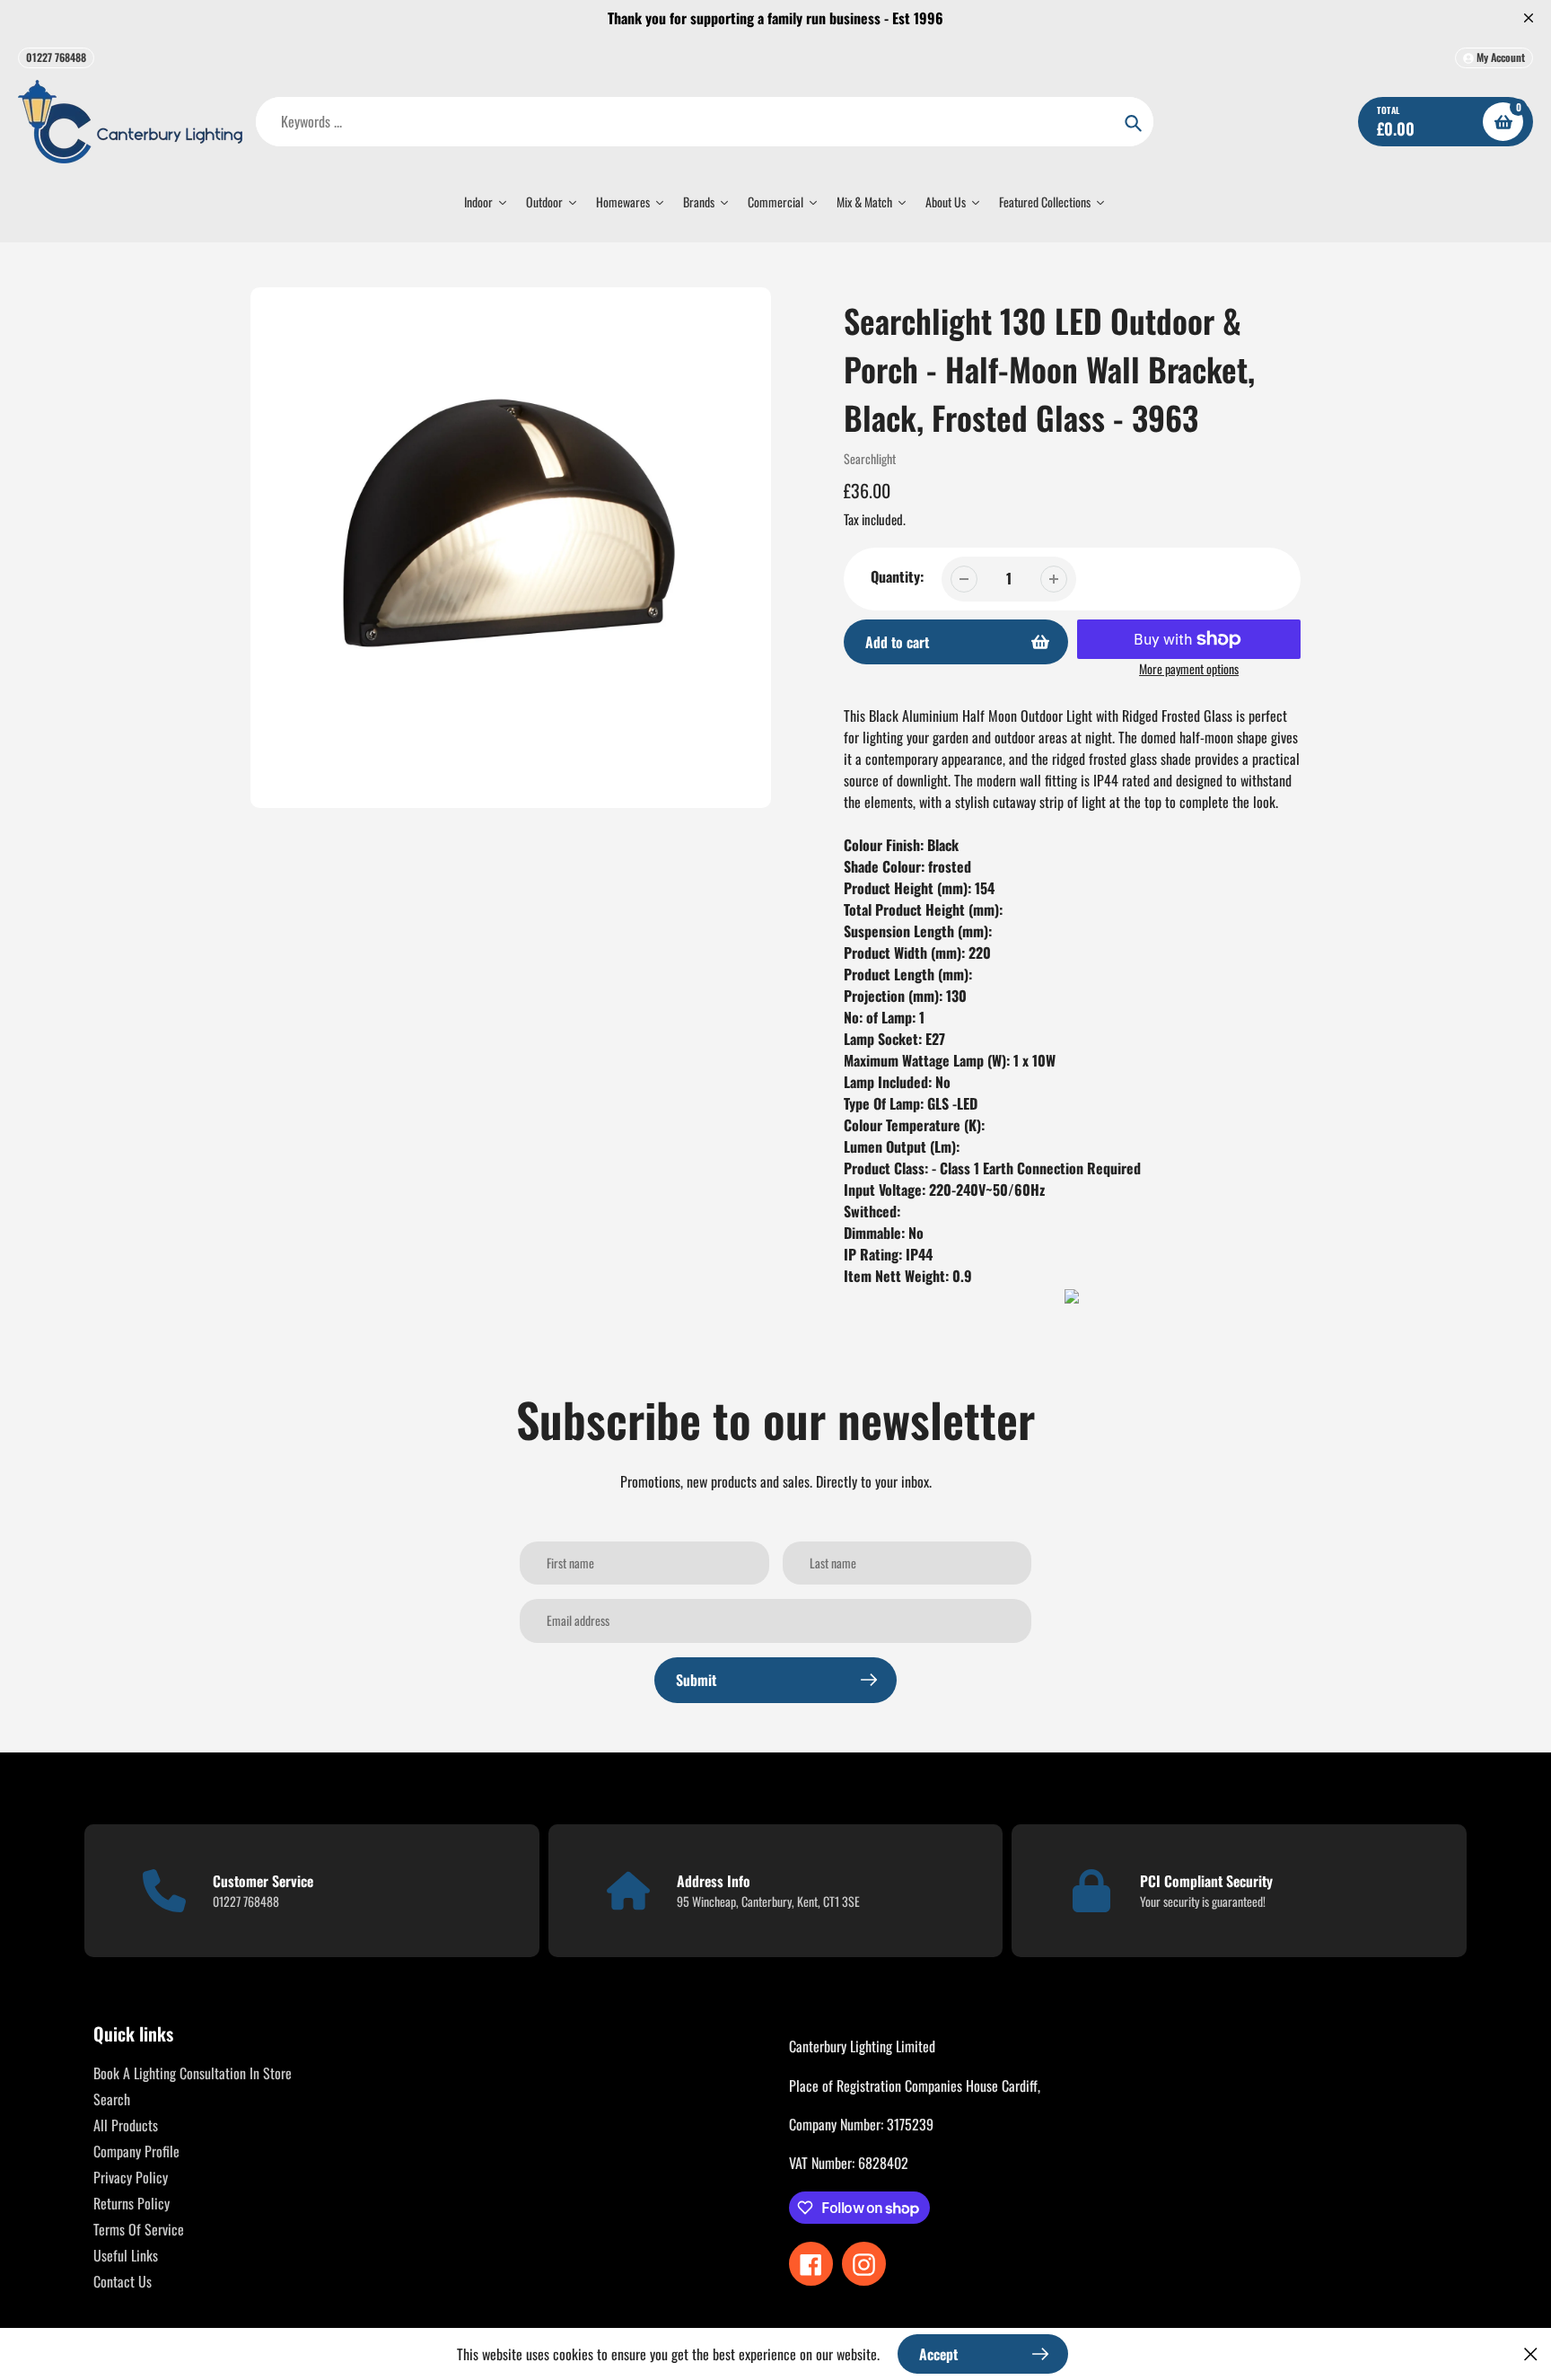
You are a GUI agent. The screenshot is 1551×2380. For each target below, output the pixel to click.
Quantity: (897, 576)
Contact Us (123, 2281)
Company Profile (136, 2151)
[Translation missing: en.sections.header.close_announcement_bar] (1529, 18)
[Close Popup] (1531, 2354)
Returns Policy (131, 2203)
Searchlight (870, 458)
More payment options (1189, 668)
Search (112, 2099)
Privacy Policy (131, 2177)
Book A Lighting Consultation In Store (193, 2073)
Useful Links (126, 2255)
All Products (126, 2125)
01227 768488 (56, 57)
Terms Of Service (139, 2229)
